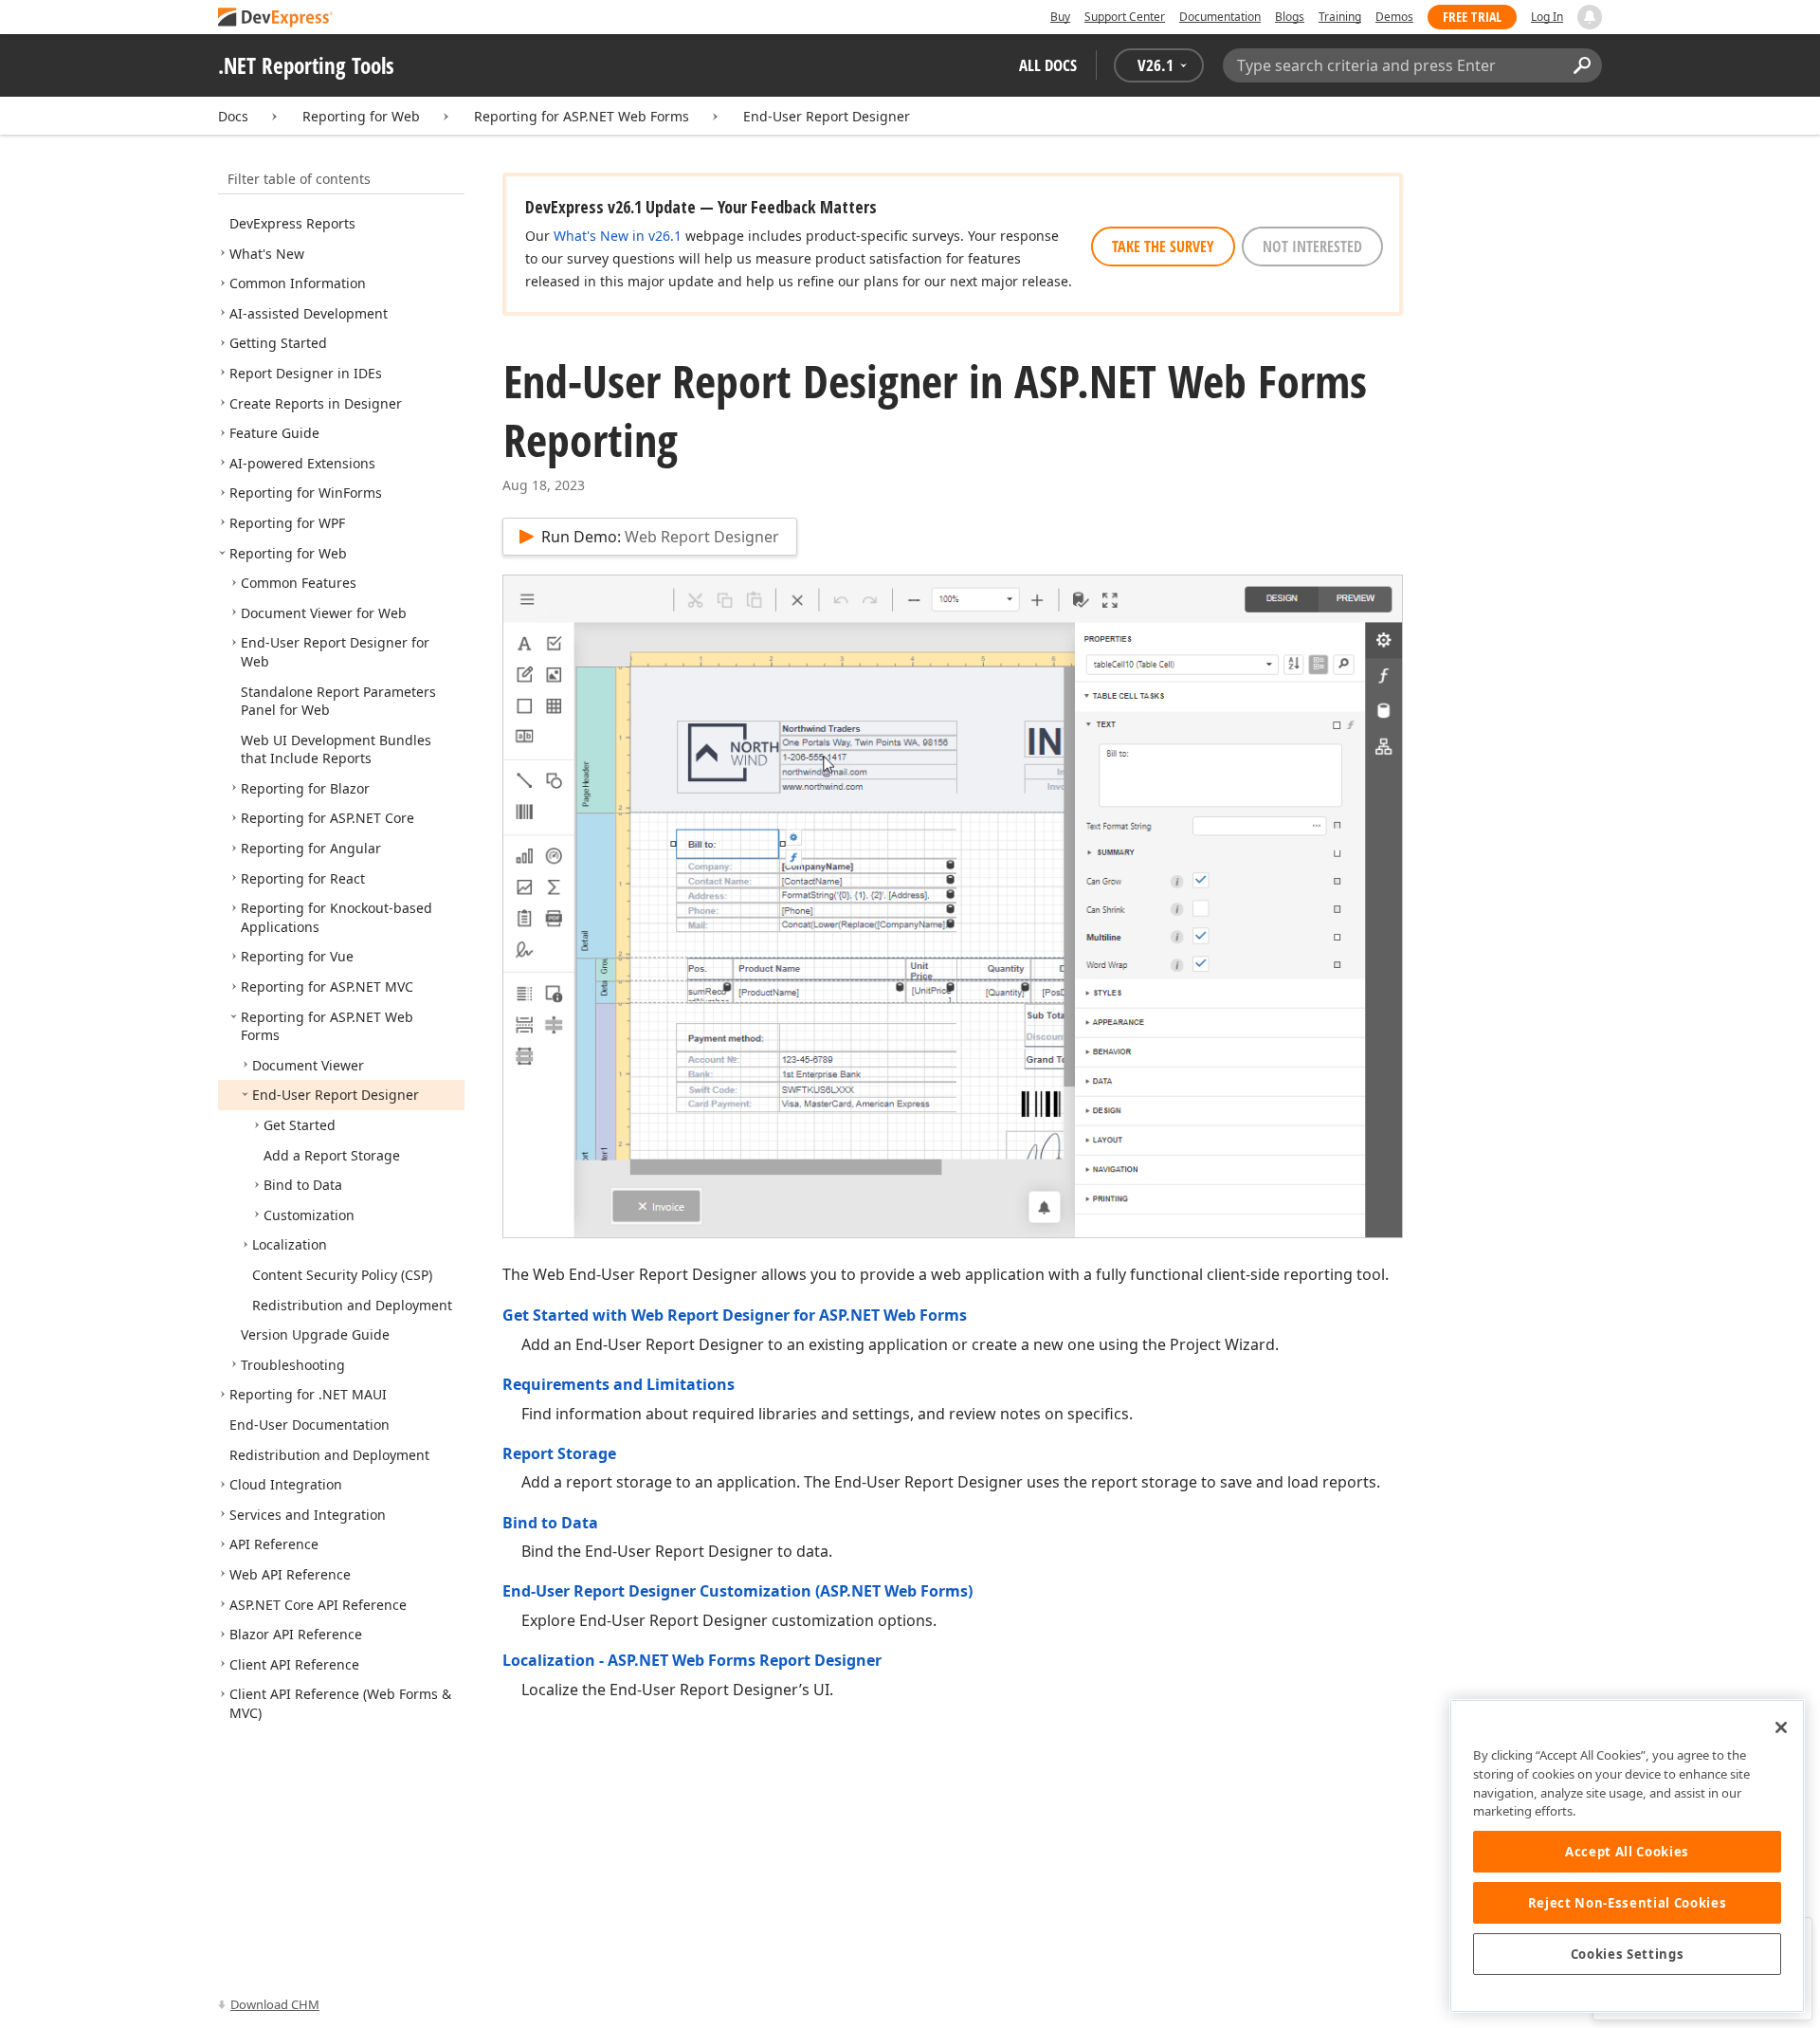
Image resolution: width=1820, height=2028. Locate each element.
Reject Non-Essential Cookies (1627, 1903)
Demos (1394, 17)
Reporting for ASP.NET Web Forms (582, 116)
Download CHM (275, 2004)
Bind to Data (550, 1523)
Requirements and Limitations (619, 1384)
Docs (233, 116)
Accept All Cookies (1627, 1852)
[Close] (1781, 1727)
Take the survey (1163, 247)
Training (1340, 17)
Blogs (1290, 17)
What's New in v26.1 (618, 236)
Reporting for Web (361, 116)
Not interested (1312, 247)
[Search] (1582, 65)
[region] (1627, 1856)
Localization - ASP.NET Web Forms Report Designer (692, 1660)
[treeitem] (292, 223)
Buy (1060, 17)
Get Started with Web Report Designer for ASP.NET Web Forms (735, 1315)
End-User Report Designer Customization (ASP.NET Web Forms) (737, 1591)
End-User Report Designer (827, 116)
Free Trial (1472, 17)
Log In (1547, 17)
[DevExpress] (276, 18)
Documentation (1220, 17)
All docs (1048, 65)
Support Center (1125, 17)
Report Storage (559, 1453)
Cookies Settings (1628, 1954)
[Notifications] (1590, 17)
